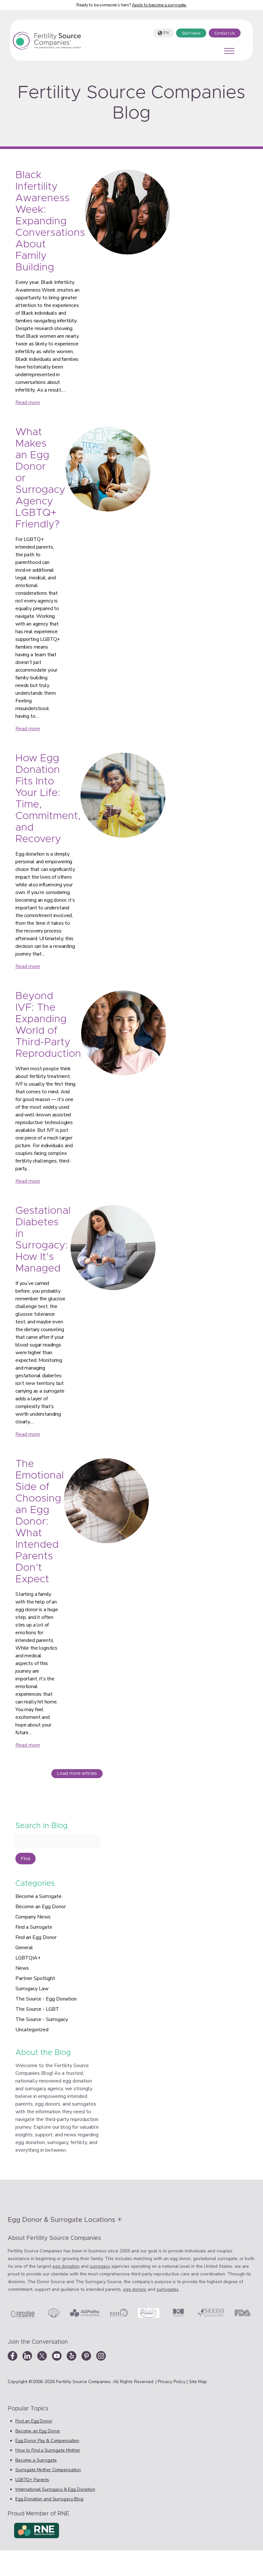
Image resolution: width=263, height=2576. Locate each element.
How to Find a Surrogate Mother (48, 2450)
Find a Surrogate (34, 1927)
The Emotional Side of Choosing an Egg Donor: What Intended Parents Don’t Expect (40, 1522)
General (24, 1948)
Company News (33, 1917)
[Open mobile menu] (229, 51)
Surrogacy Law (32, 1989)
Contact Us (225, 33)
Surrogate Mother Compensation (48, 2470)
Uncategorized (32, 2030)
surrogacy (100, 2266)
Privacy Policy (172, 2382)
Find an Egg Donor (36, 1937)
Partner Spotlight (35, 1978)
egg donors (135, 2289)
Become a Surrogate (38, 1896)
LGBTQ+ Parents (32, 2480)
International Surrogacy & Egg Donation (55, 2489)
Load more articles (77, 1774)
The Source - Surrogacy (42, 2019)
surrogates (168, 2289)
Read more (28, 402)
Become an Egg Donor (41, 1907)
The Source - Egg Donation (46, 1999)
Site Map (198, 2382)
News (22, 1968)
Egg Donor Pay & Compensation (47, 2441)
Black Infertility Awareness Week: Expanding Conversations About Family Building (50, 221)
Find (25, 1859)
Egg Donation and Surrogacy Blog (49, 2499)
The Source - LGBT (37, 2009)
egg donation (66, 2266)
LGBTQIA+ (28, 1958)
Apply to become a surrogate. (159, 5)
